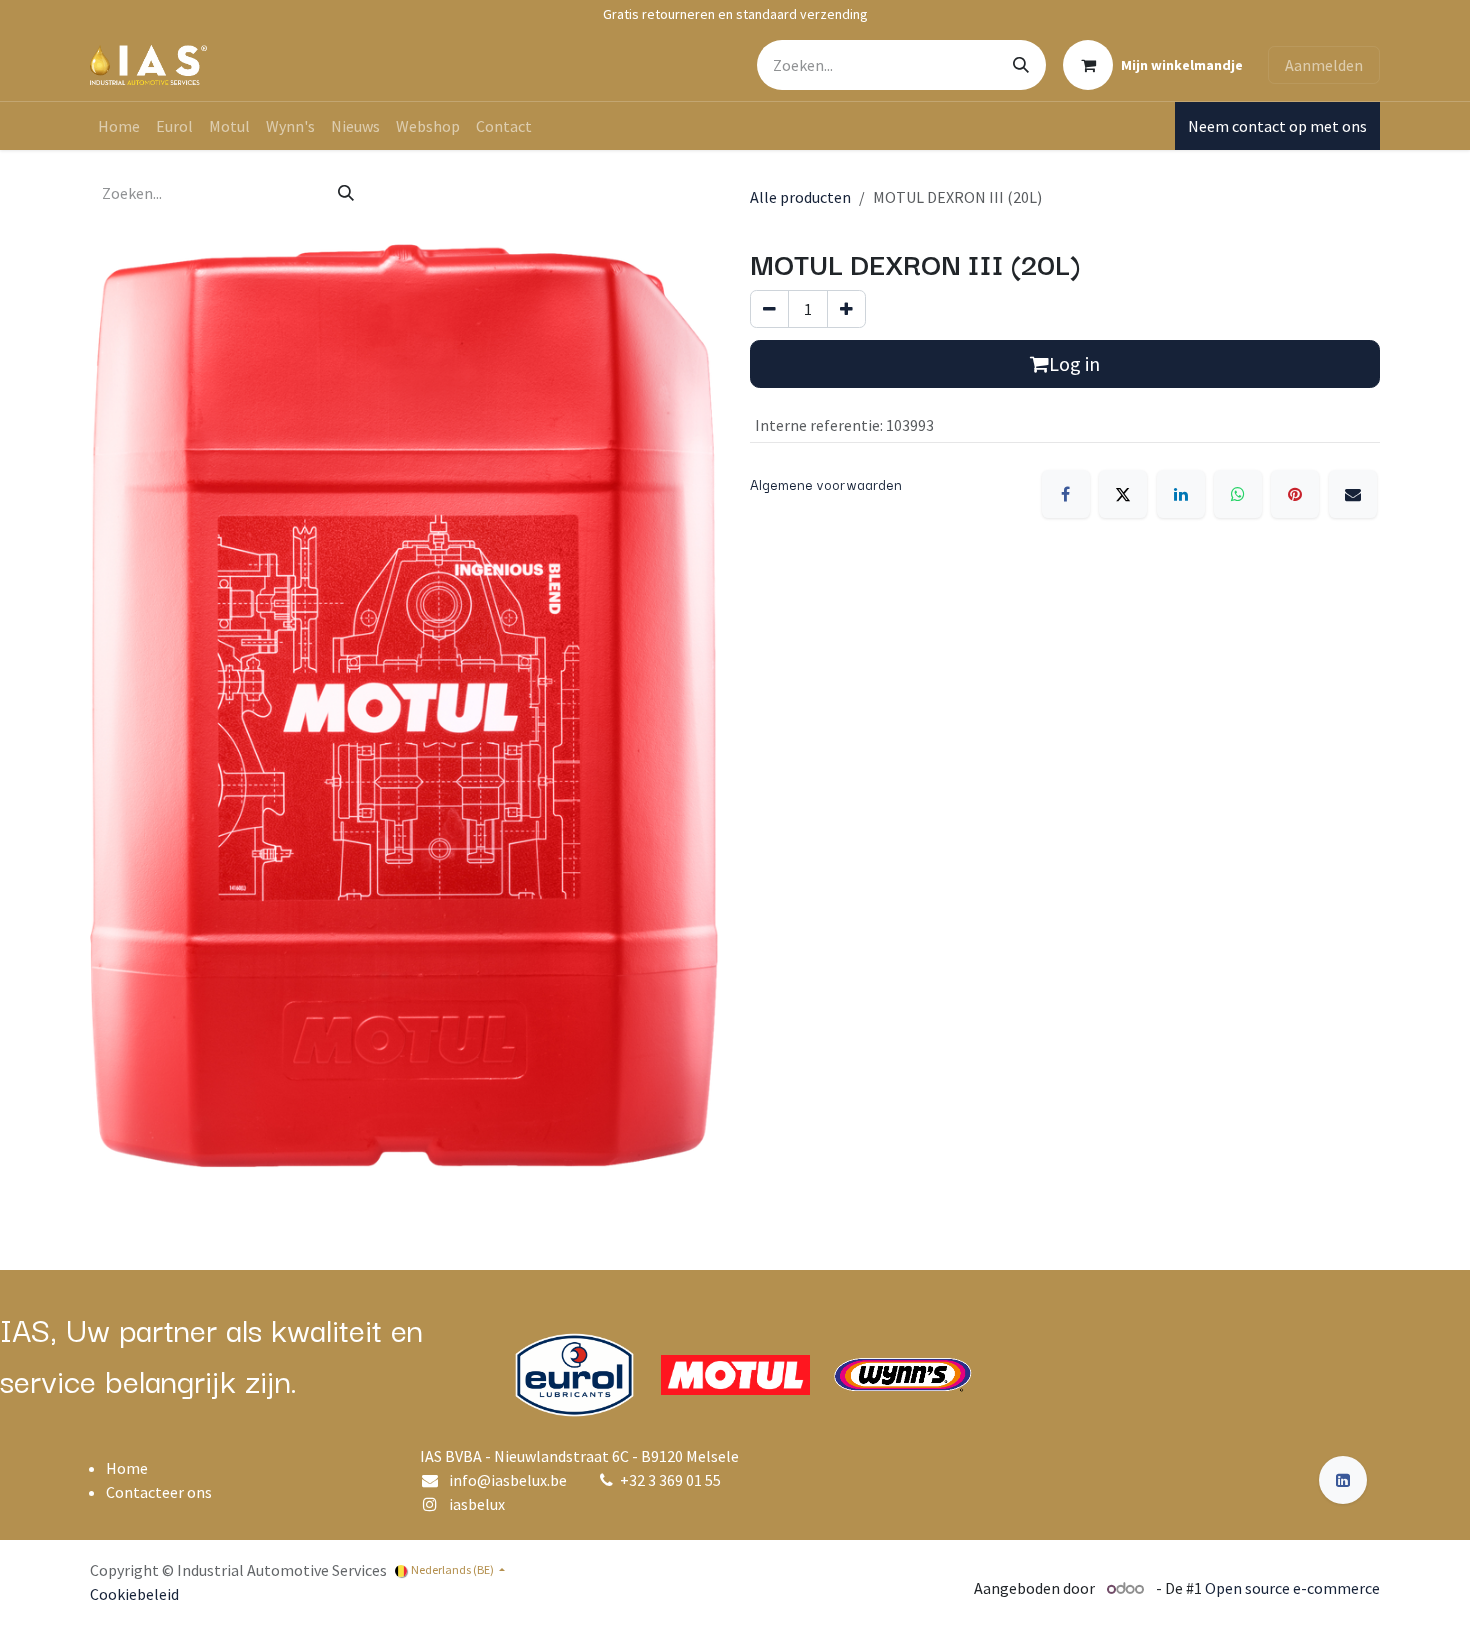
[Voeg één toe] (846, 309)
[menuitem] (119, 126)
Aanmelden (1324, 65)
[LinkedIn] (1181, 494)
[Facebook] (1066, 494)
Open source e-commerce (1292, 1588)
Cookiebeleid (134, 1594)
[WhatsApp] (1238, 494)
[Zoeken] (1021, 65)
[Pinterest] (1295, 494)
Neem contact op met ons (1277, 126)
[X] (1123, 494)
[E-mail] (1353, 494)
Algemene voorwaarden (826, 484)
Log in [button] (1074, 363)
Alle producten (800, 197)
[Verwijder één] (769, 309)
